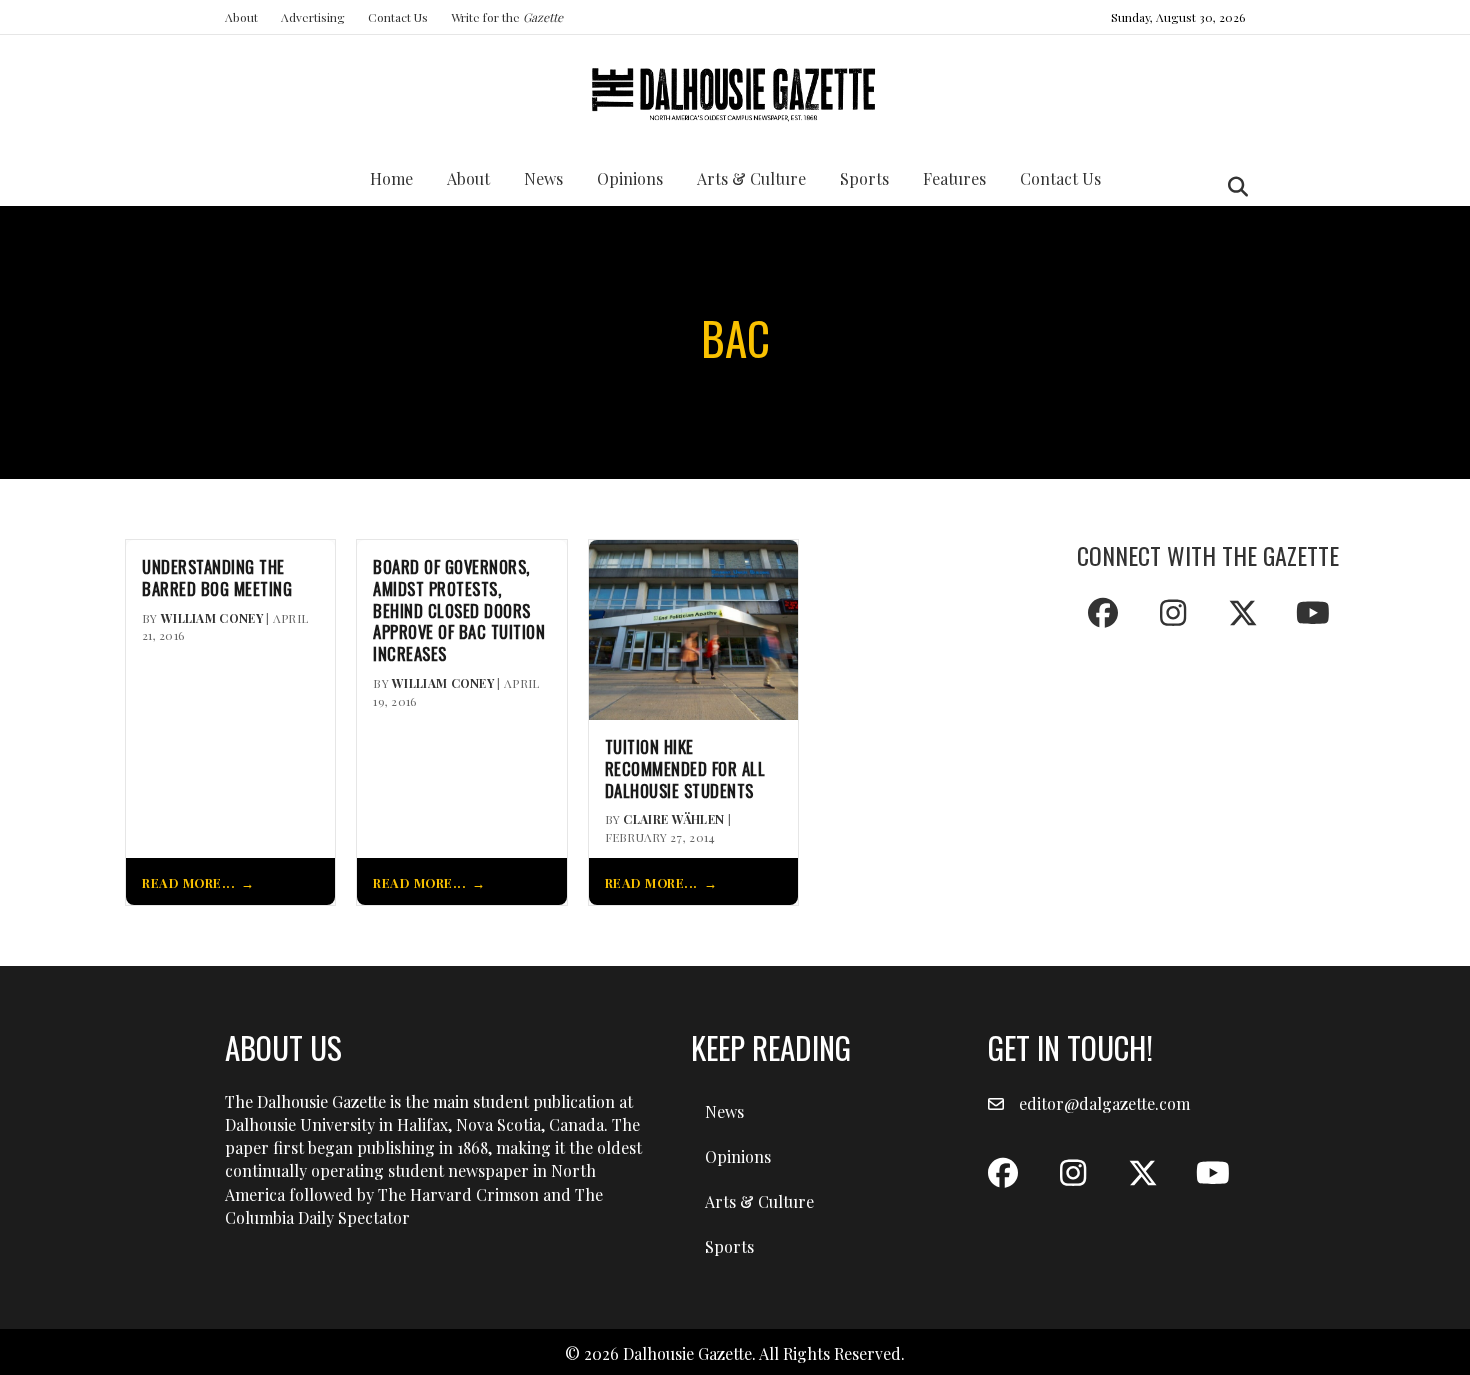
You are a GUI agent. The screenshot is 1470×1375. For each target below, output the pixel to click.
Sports (864, 178)
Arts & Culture (751, 178)
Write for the (507, 17)
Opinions (630, 178)
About (241, 17)
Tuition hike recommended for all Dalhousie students (685, 768)
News (543, 178)
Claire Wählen (673, 819)
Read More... (188, 882)
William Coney (212, 618)
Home (391, 178)
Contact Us (398, 17)
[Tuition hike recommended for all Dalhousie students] (693, 627)
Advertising (313, 17)
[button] (1103, 613)
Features (954, 178)
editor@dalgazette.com (1104, 1103)
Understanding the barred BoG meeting (217, 578)
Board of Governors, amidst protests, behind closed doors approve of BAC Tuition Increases (459, 610)
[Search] (1232, 187)
